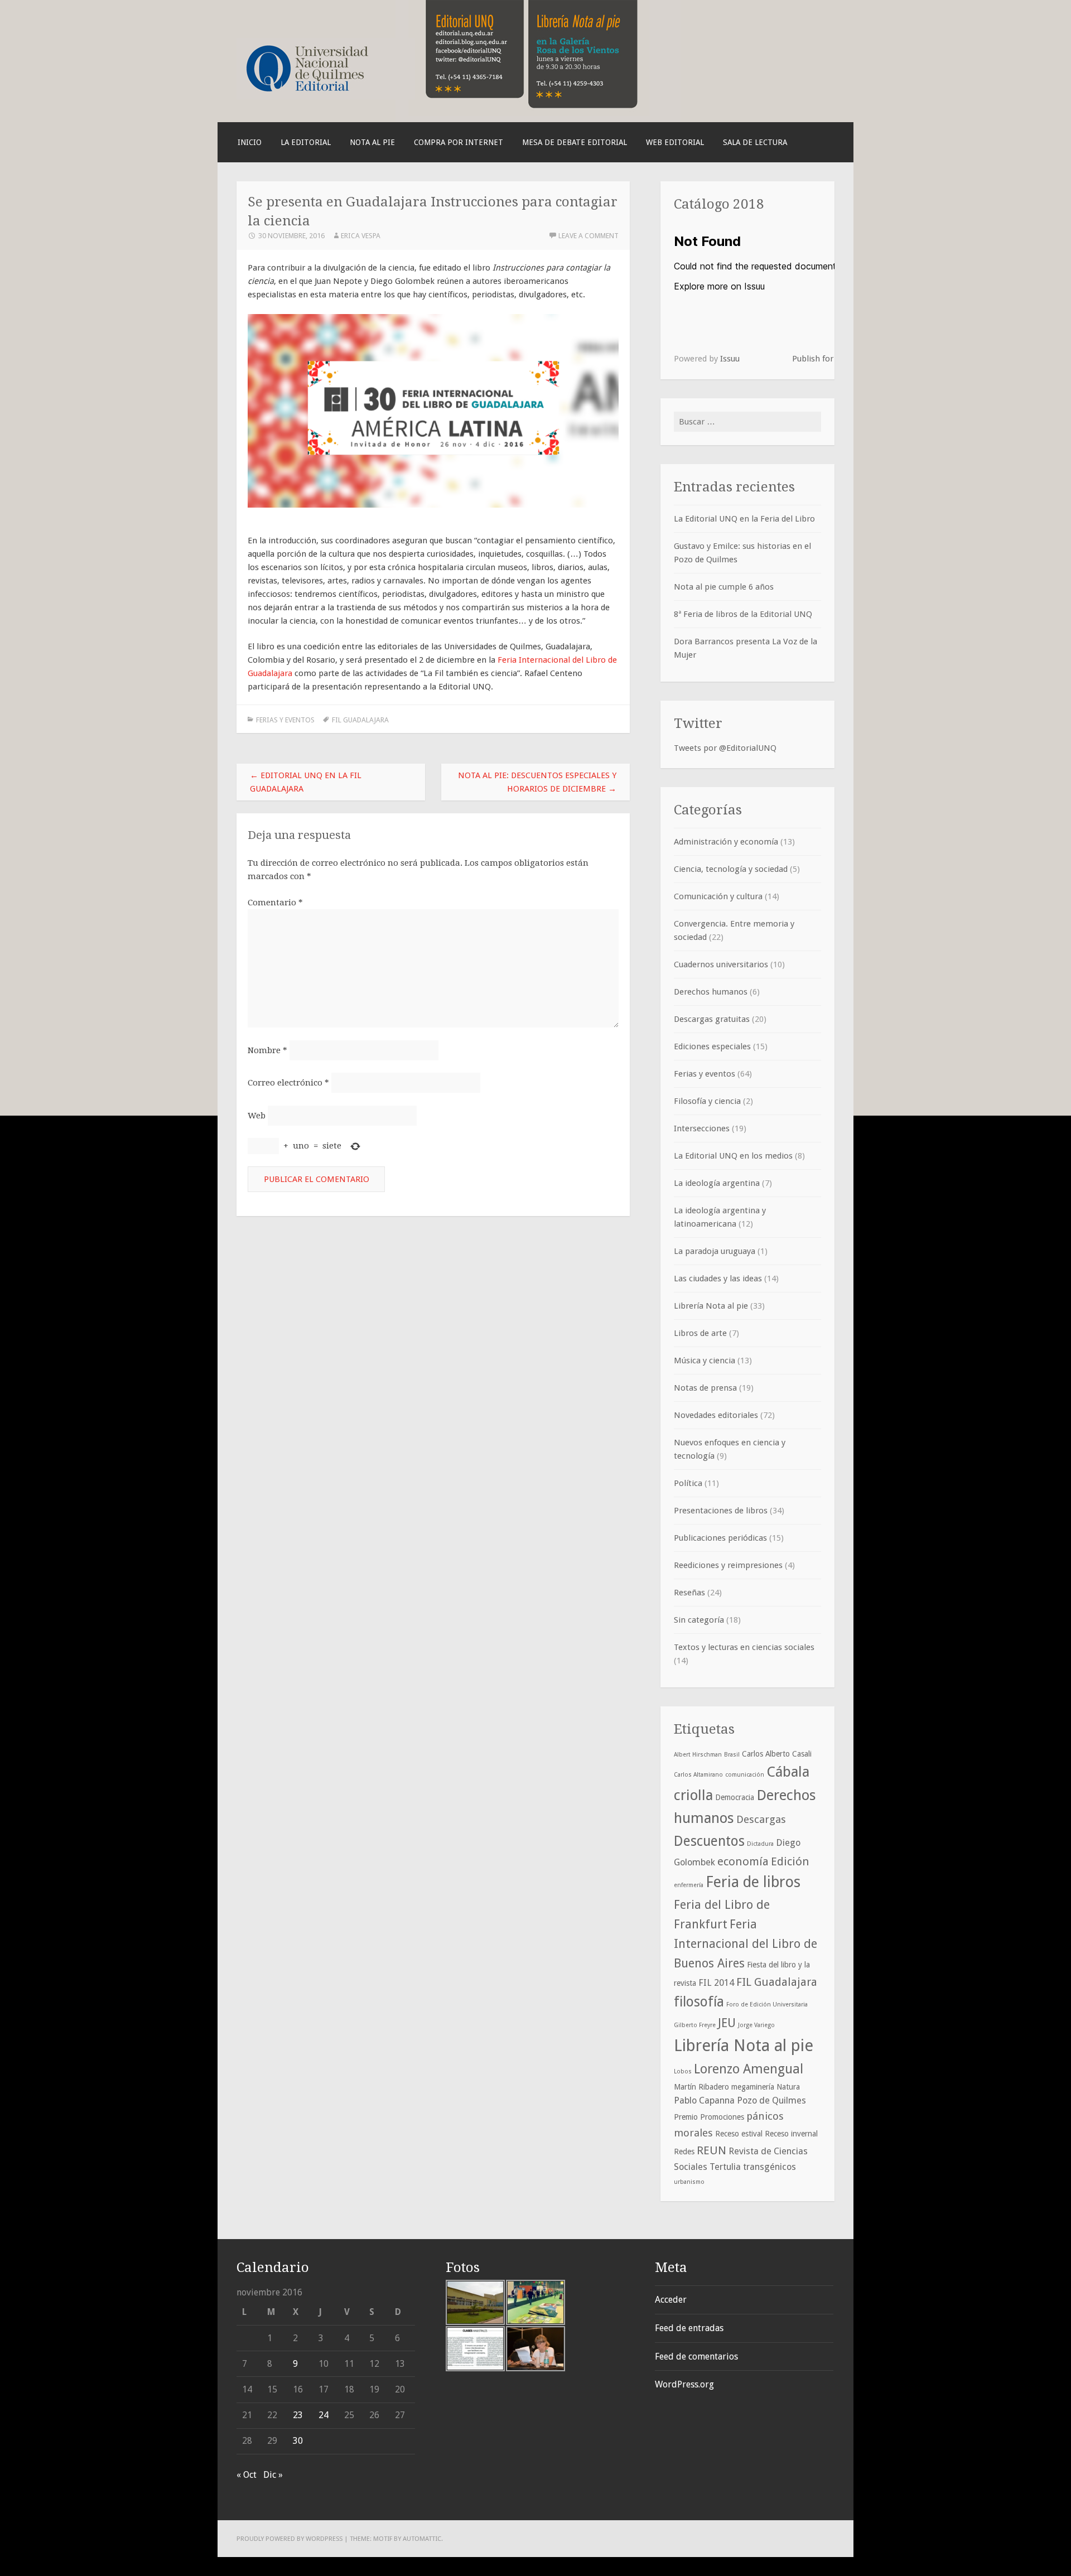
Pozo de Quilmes (771, 2100)
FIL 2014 (716, 1983)
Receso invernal (791, 2134)
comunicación (745, 1775)
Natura (788, 2087)
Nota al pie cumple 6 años (724, 587)
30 (298, 2441)
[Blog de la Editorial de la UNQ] (326, 97)
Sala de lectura (755, 142)
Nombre (267, 1050)
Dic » (273, 2475)
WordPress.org (684, 2384)
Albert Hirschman (698, 1755)
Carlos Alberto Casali (777, 1754)
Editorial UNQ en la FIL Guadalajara (306, 782)
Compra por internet (459, 142)
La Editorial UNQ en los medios (733, 1156)
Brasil (732, 1755)
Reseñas (689, 1593)
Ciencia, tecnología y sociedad (731, 869)
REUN (711, 2150)
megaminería (753, 2087)
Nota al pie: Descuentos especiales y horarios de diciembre (537, 782)
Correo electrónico (288, 1083)
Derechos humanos (711, 992)
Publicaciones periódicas (720, 1538)
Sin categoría (699, 1620)
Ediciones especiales (712, 1046)
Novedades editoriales (716, 1415)
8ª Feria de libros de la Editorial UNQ (743, 614)
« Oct (247, 2475)
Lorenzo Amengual (749, 2069)
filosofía (699, 2002)
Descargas (761, 1819)
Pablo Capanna (704, 2100)
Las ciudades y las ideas (718, 1279)
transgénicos (770, 2167)
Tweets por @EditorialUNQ (725, 748)
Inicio (250, 142)
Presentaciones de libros (721, 1511)
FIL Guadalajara (360, 720)
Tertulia (725, 2167)
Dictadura (760, 1844)
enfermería (689, 1885)
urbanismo (689, 2182)
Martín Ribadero (701, 2087)
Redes (684, 2152)
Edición (790, 1861)
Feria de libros (753, 1882)
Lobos (683, 2071)
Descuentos (709, 1841)
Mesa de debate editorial (575, 142)
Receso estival (739, 2134)
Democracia (735, 1797)
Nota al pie (372, 142)
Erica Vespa (361, 236)
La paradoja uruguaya (715, 1251)
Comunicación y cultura (718, 896)
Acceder (671, 2300)
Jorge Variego (756, 2025)
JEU (727, 2023)
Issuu (730, 359)
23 (298, 2415)
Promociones (722, 2117)
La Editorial (306, 142)
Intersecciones (702, 1128)
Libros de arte (700, 1333)
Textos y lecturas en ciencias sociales (744, 1647)
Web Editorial (675, 142)
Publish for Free (822, 359)
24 (324, 2415)
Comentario (275, 903)
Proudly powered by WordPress (290, 2539)
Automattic (422, 2539)
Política (688, 1483)
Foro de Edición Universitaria (767, 2005)
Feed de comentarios (696, 2356)
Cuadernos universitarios (721, 964)
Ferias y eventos (285, 720)
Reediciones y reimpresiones (728, 1565)
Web (257, 1116)
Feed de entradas (689, 2328)
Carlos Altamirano (698, 1775)
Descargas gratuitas (712, 1019)
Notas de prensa (705, 1388)
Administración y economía (726, 842)
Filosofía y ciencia (707, 1101)
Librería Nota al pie (711, 1306)
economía (743, 1861)
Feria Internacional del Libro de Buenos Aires (746, 1944)
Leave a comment (588, 236)
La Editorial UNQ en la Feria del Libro (744, 519)
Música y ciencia (705, 1361)
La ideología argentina (717, 1183)
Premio (686, 2117)
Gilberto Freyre (695, 2025)
